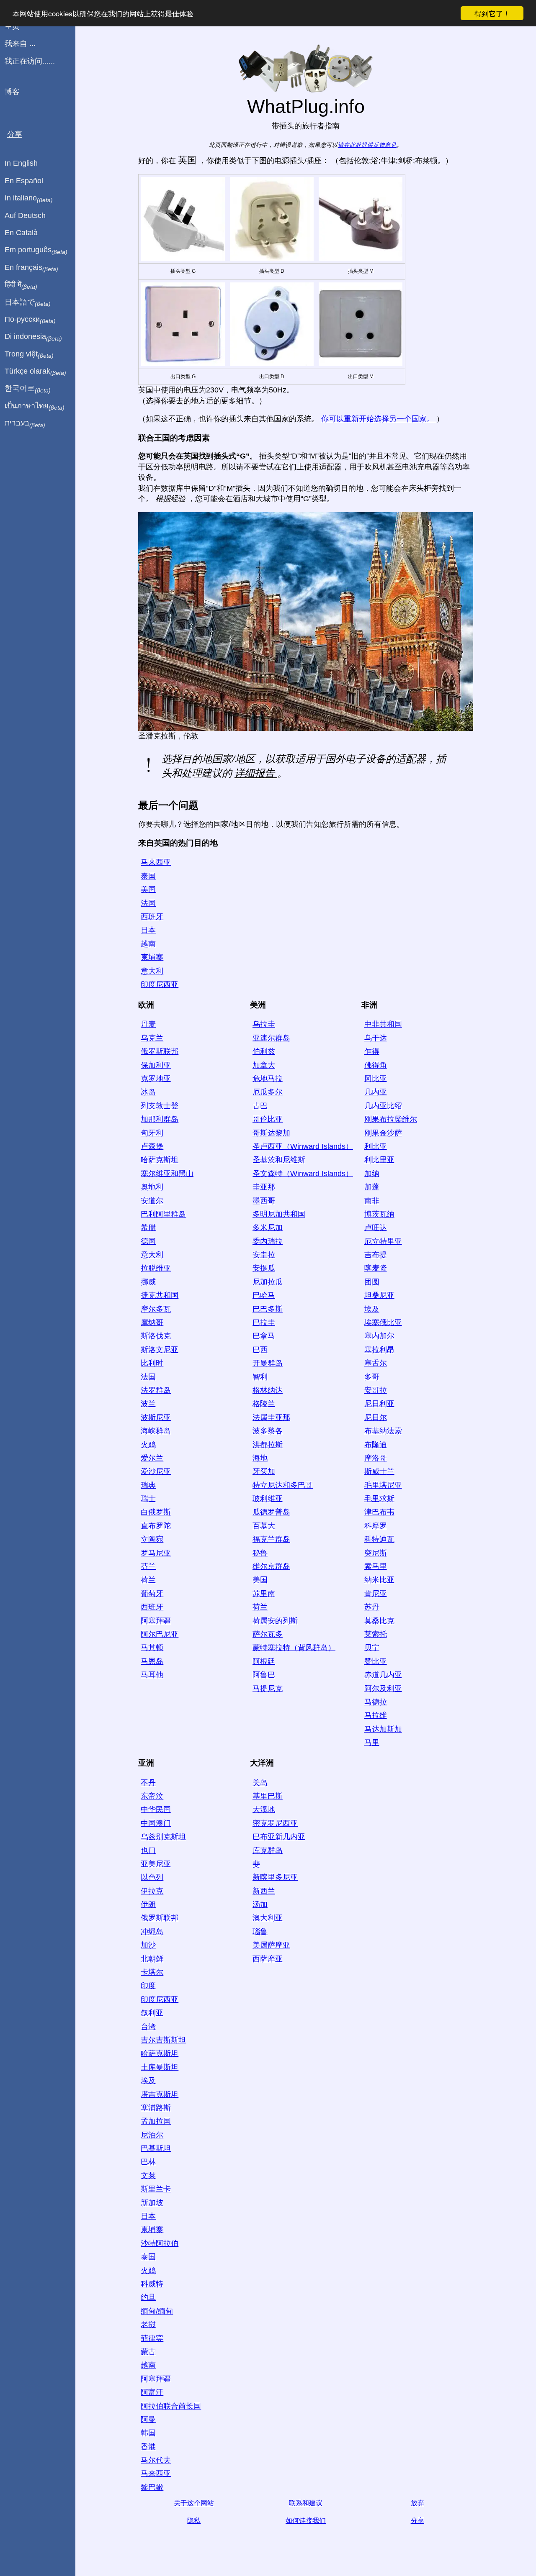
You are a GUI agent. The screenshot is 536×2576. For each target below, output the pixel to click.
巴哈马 (264, 1295)
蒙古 (148, 2352)
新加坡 (152, 2203)
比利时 (152, 1363)
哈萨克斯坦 (160, 1160)
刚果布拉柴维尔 (391, 1119)
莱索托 (376, 1634)
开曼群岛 (268, 1363)
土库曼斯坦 (160, 2067)
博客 (12, 92)
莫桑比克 (379, 1621)
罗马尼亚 (156, 1553)
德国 (148, 1241)
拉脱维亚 (156, 1268)
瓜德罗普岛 (271, 1512)
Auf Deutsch (25, 215)
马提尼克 (268, 1689)
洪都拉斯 (268, 1445)
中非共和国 (383, 1024)
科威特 (152, 2284)
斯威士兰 (379, 1471)
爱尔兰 (152, 1458)
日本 (148, 930)
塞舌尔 (376, 1363)
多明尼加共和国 (279, 1214)
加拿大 (264, 1065)
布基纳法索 (383, 1431)
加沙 (148, 1945)
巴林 (148, 2162)
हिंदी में (21, 285)
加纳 (372, 1174)
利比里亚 (379, 1160)
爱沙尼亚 (156, 1471)
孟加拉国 (156, 2121)
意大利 (152, 971)
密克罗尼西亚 (275, 1823)
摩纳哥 (152, 1323)
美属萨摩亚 (271, 1945)
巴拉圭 (264, 1323)
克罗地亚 (156, 1079)
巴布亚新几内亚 (279, 1837)
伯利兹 (264, 1051)
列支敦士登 (160, 1106)
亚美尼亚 (156, 1864)
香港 (148, 2447)
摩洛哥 (376, 1458)
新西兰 (264, 1891)
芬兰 (148, 1566)
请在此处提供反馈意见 (367, 145)
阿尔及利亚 (383, 1689)
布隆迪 (376, 1445)
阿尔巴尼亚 (160, 1634)
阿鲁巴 (264, 1675)
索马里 (376, 1566)
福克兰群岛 (271, 1539)
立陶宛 (152, 1539)
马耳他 (152, 1675)
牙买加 (264, 1471)
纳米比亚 (379, 1580)
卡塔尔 (152, 1972)
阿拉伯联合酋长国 (171, 2406)
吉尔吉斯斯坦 (163, 2040)
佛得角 (376, 1065)
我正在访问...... (30, 61)
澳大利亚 (268, 1918)
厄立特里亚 (383, 1241)
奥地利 (152, 1187)
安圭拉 (264, 1255)
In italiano (29, 198)
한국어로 (28, 389)
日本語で (28, 302)
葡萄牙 (152, 1594)
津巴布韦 (379, 1512)
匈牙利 (152, 1133)
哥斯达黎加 (271, 1133)
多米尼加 (268, 1228)
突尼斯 (376, 1553)
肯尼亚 (376, 1594)
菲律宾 (152, 2338)
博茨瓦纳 (379, 1214)
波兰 (148, 1404)
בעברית (25, 423)
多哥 (372, 1377)
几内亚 (376, 1092)
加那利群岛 (160, 1119)
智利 (260, 1377)
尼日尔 (376, 1417)
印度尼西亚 (160, 984)
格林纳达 (268, 1390)
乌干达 (376, 1038)
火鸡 (148, 1445)
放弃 (417, 2503)
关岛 (260, 1783)
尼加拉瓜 (268, 1282)
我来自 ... (20, 44)
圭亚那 (264, 1187)
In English (21, 163)
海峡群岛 (156, 1431)
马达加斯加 (383, 1729)
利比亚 (376, 1146)
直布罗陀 (156, 1526)
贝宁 (372, 1648)
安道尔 (152, 1201)
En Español (24, 181)
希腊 (148, 1228)
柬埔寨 (152, 957)
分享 (417, 2521)
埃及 (372, 1309)
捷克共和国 (160, 1295)
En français (31, 268)
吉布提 (376, 1255)
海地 (260, 1458)
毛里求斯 (379, 1499)
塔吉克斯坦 (160, 2094)
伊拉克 (152, 1891)
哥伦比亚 (268, 1119)
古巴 (260, 1106)
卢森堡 (152, 1146)
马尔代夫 (156, 2460)
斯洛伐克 (156, 1336)
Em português (36, 250)
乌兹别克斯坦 (163, 1837)
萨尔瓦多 (268, 1634)
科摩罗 (376, 1526)
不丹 (148, 1783)
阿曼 (148, 2420)
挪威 (148, 1282)
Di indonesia (33, 337)
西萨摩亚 (268, 1959)
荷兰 (148, 1580)
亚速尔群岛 (271, 1038)
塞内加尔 (379, 1336)
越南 (148, 944)
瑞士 (148, 1499)
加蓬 (372, 1187)
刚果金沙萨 (383, 1133)
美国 (148, 889)
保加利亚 (156, 1065)
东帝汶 (152, 1796)
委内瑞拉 (268, 1241)
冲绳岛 (152, 1932)
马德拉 (376, 1702)
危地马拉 (268, 1079)
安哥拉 (376, 1390)
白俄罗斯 (156, 1512)
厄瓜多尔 (268, 1092)
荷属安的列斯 (275, 1621)
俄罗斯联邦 (160, 1051)
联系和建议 (306, 2503)
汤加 (260, 1904)
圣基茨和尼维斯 (279, 1160)
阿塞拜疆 (156, 1621)
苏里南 (264, 1594)
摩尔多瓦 (156, 1309)
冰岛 (148, 1092)
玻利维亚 (268, 1499)
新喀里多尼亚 (275, 1877)
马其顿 (152, 1648)
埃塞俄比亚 (383, 1323)
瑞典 (148, 1485)
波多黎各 (268, 1431)
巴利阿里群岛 (163, 1214)
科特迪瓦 (379, 1539)
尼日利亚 (379, 1404)
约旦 (148, 2297)
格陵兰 (264, 1404)
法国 (148, 903)
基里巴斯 (268, 1796)
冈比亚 (376, 1079)
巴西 (260, 1350)
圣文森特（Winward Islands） (303, 1174)
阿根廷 (264, 1661)
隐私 (194, 2521)
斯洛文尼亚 (160, 1350)
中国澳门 (156, 1823)
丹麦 (148, 1024)
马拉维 (376, 1715)
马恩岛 (152, 1661)
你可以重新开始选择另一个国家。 (379, 419)
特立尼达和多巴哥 (283, 1485)
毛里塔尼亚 (383, 1485)
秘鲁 (260, 1553)
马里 (372, 1743)
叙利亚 (152, 2013)
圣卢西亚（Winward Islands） (303, 1146)
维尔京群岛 (271, 1566)
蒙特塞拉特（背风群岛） (294, 1648)
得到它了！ (492, 13)
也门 (148, 1851)
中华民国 (156, 1810)
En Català (21, 233)
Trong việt (29, 354)
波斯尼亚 (156, 1417)
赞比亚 (376, 1661)
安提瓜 (264, 1268)
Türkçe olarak (35, 372)
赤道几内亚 (383, 1675)
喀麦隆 (376, 1268)
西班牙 (152, 917)
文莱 (148, 2176)
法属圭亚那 (271, 1417)
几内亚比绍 (383, 1106)
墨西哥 (264, 1201)
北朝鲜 (152, 1959)
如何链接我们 (306, 2521)
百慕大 (264, 1526)
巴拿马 (264, 1336)
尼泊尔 (152, 2135)
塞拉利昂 (379, 1350)
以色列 (152, 1877)
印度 (148, 1986)
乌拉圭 (264, 1024)
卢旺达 (376, 1228)
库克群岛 (268, 1851)
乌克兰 (152, 1038)
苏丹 (372, 1607)
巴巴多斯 (268, 1309)
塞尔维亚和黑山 (167, 1174)
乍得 (372, 1051)
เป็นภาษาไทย (35, 406)
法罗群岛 (156, 1390)
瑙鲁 (260, 1932)
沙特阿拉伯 (160, 2243)
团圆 (372, 1282)
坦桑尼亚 (379, 1295)
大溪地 (264, 1810)
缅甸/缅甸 (157, 2311)
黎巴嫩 (152, 2487)
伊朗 (148, 1904)
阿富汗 (152, 2392)
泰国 (148, 876)
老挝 (148, 2325)
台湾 (148, 2027)
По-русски (30, 320)
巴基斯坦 (156, 2148)
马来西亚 (156, 862)
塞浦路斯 (156, 2108)
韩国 (148, 2433)
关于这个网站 (194, 2503)
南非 (372, 1201)
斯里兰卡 (156, 2189)
